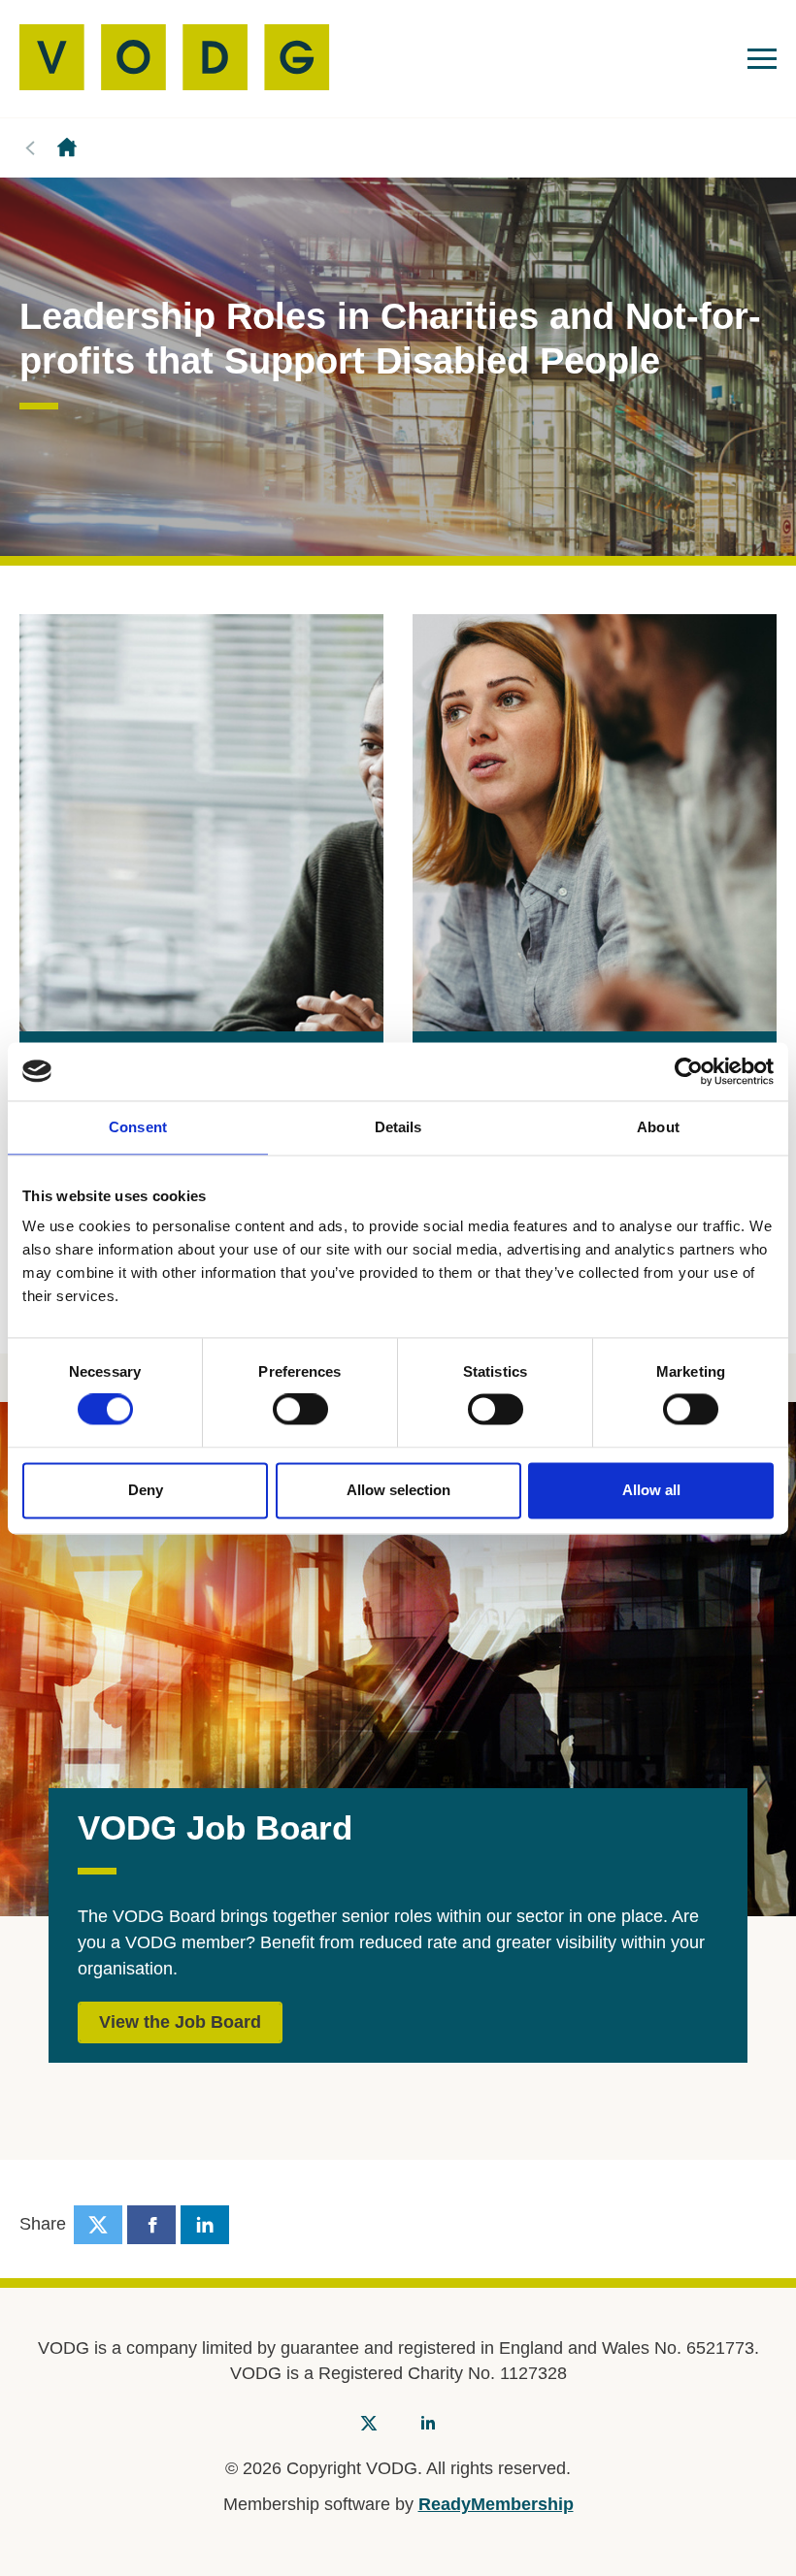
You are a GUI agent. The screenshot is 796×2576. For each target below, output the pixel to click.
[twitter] (98, 2225)
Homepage (67, 148)
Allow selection (398, 1490)
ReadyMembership (496, 2504)
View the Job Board (180, 2022)
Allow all (651, 1490)
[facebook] (151, 2225)
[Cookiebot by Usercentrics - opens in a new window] (689, 1071)
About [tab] (658, 1127)
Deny (146, 1490)
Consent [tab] (138, 1127)
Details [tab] (398, 1127)
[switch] (300, 1410)
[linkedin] (205, 2225)
